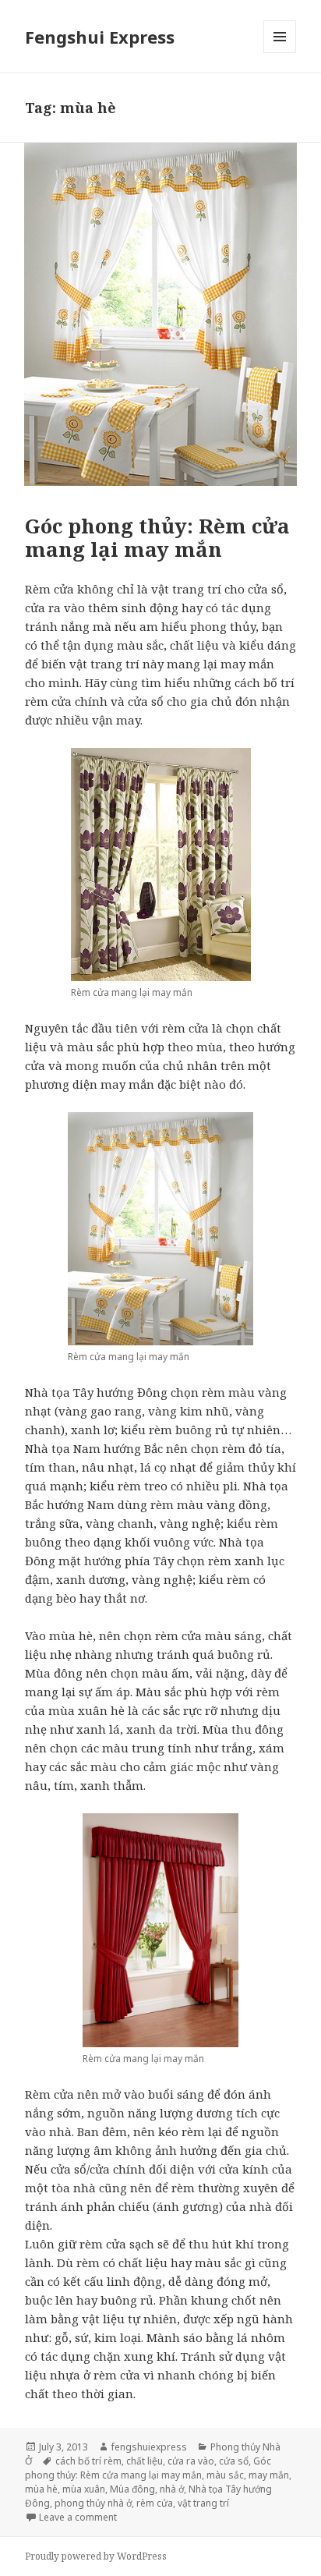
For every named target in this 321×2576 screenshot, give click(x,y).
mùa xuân (84, 2489)
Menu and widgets (280, 53)
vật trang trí (203, 2503)
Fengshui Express (100, 37)
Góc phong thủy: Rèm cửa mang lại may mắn (157, 537)
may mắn (269, 2475)
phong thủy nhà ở (93, 2503)
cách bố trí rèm (88, 2461)
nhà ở (172, 2489)
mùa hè (41, 2489)
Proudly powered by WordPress (96, 2556)
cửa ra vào (191, 2461)
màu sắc (225, 2475)
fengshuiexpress (149, 2447)
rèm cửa (155, 2503)
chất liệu (145, 2461)
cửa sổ (234, 2461)
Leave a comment (78, 2517)
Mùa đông (132, 2489)
